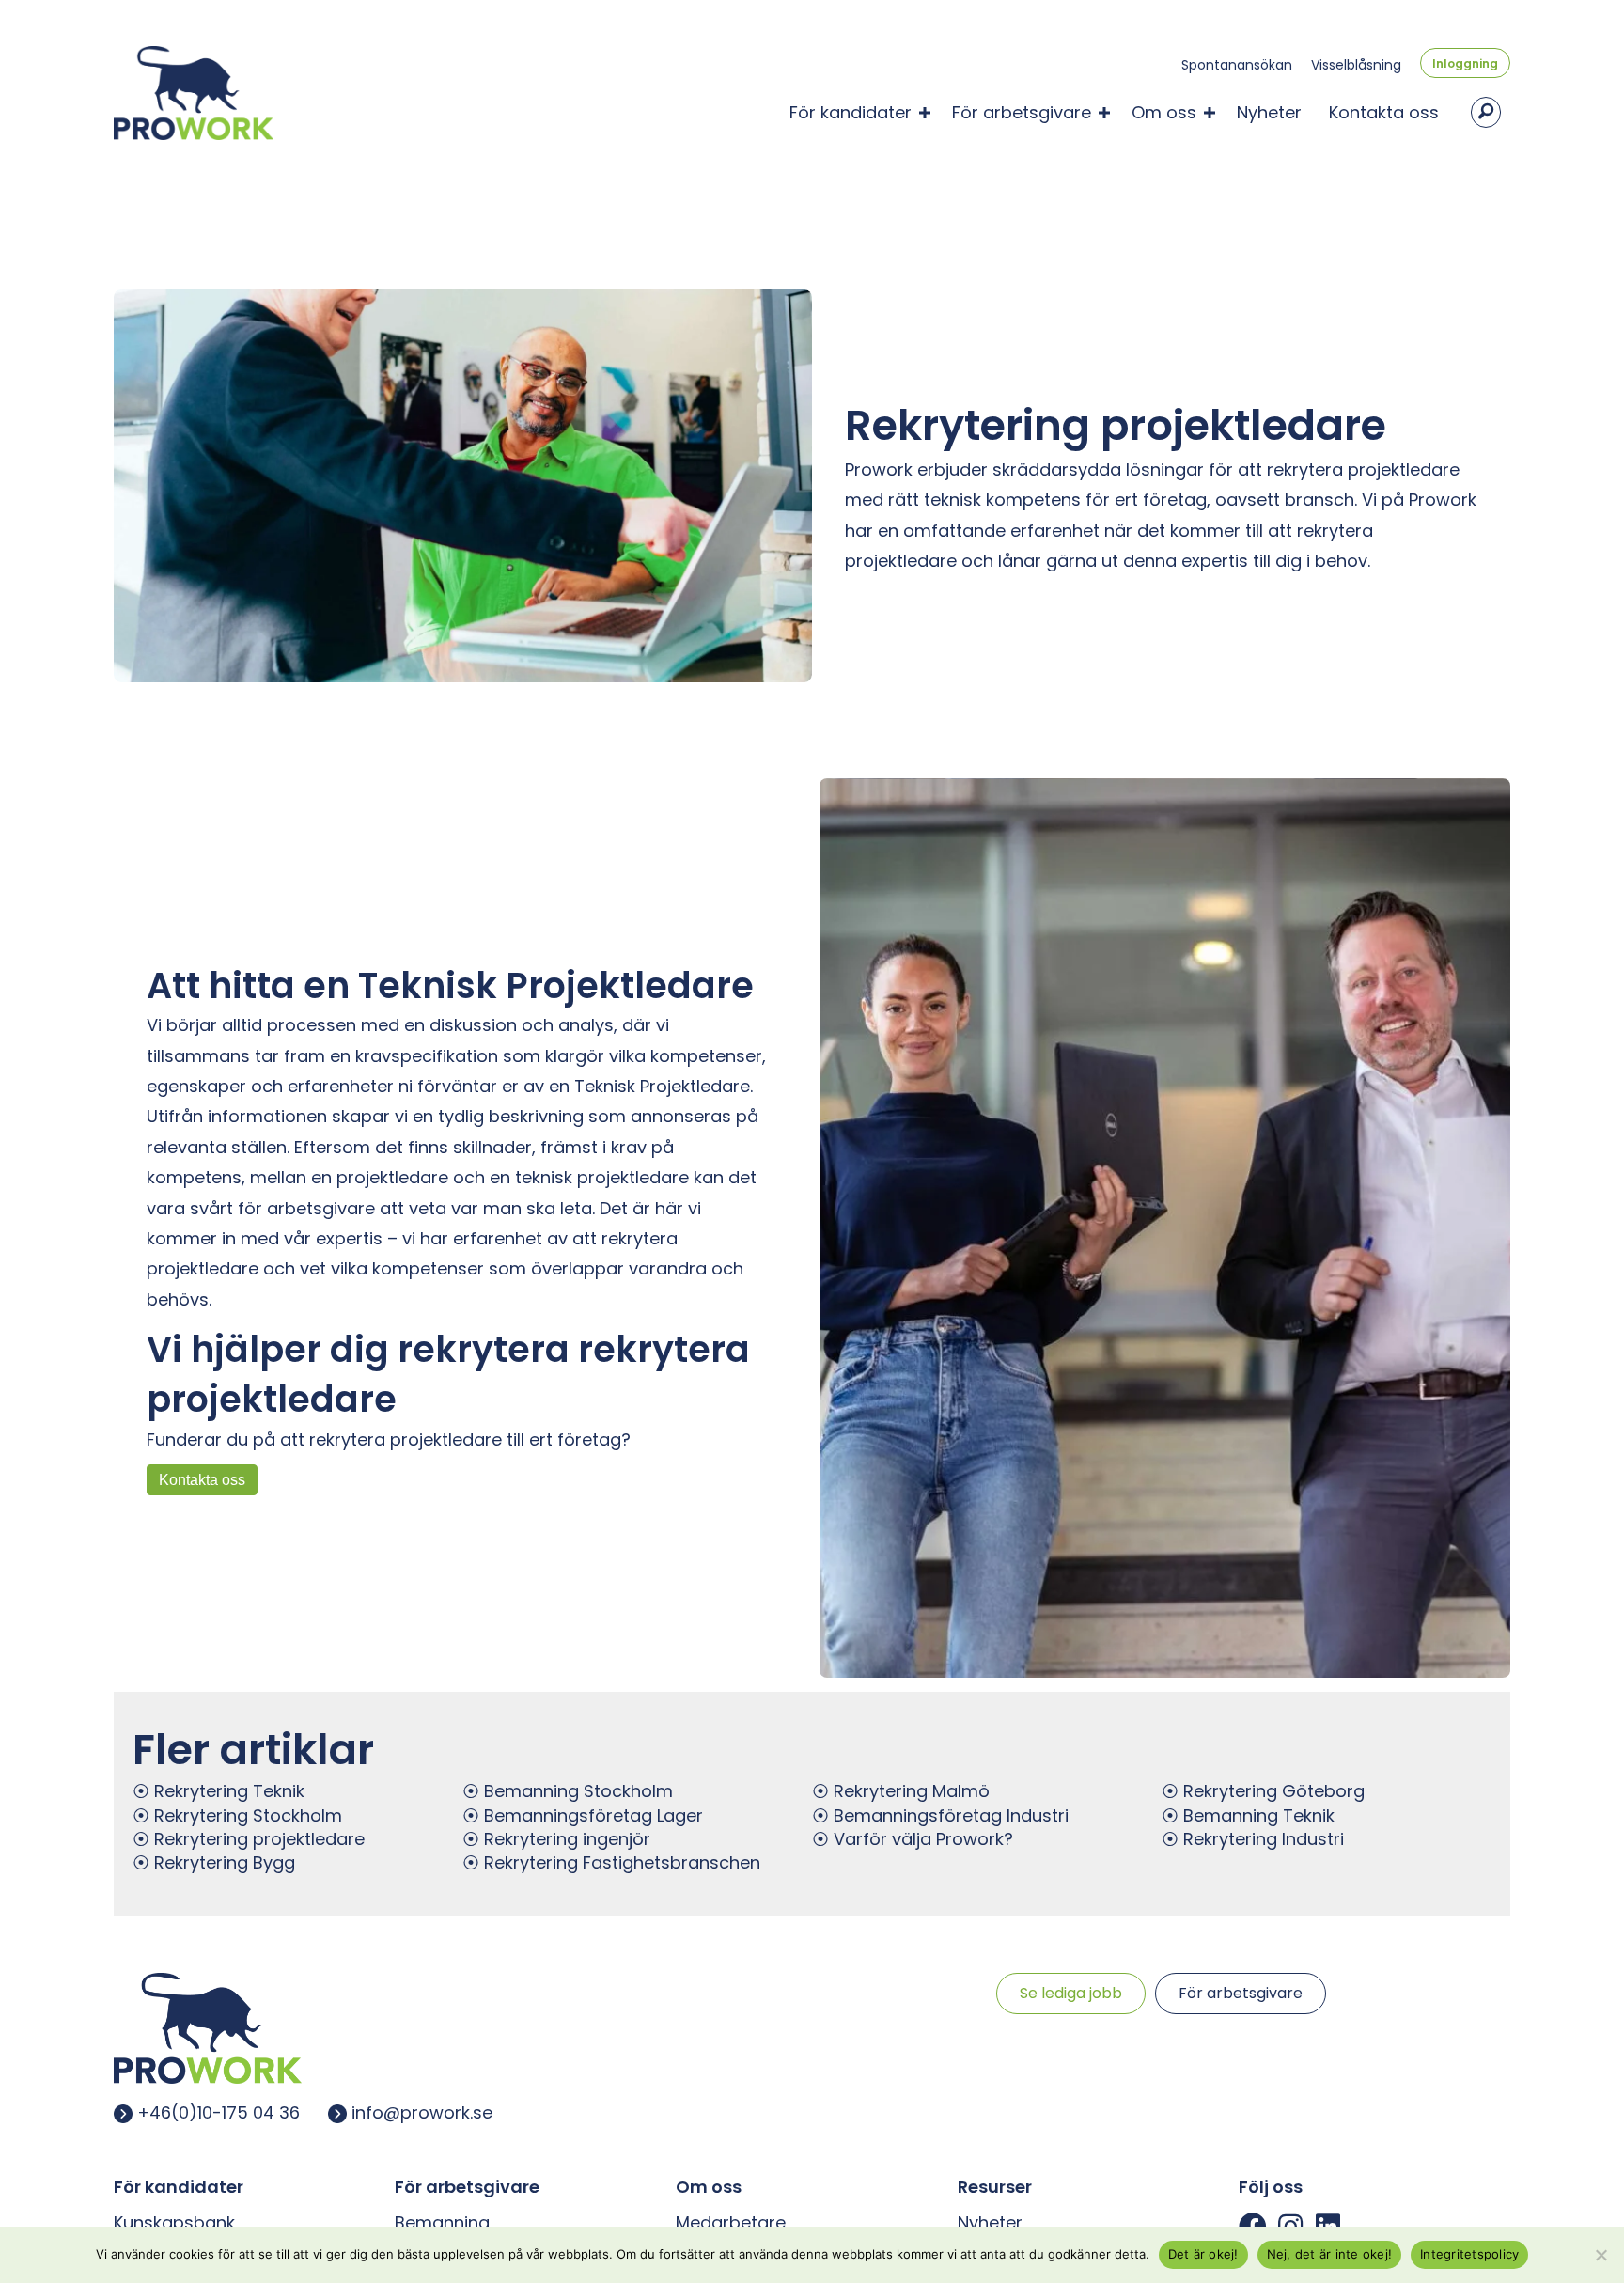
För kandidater (851, 112)
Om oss (1164, 112)
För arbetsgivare (1022, 112)
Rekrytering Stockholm (248, 1815)
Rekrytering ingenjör (567, 1839)
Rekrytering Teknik (229, 1791)
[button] (925, 113)
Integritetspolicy (1469, 2254)
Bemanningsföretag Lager (593, 1815)
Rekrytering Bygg (225, 1862)
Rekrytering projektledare (259, 1839)
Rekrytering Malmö (912, 1791)
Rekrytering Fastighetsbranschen (622, 1862)
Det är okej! (1203, 2254)
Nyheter (1269, 112)
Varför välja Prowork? (923, 1839)
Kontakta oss (1384, 112)
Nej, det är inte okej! (1330, 2254)
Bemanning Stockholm (578, 1791)
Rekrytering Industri (1264, 1839)
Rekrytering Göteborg (1274, 1791)
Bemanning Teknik (1259, 1815)
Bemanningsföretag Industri (951, 1815)
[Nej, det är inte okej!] (1601, 2255)
